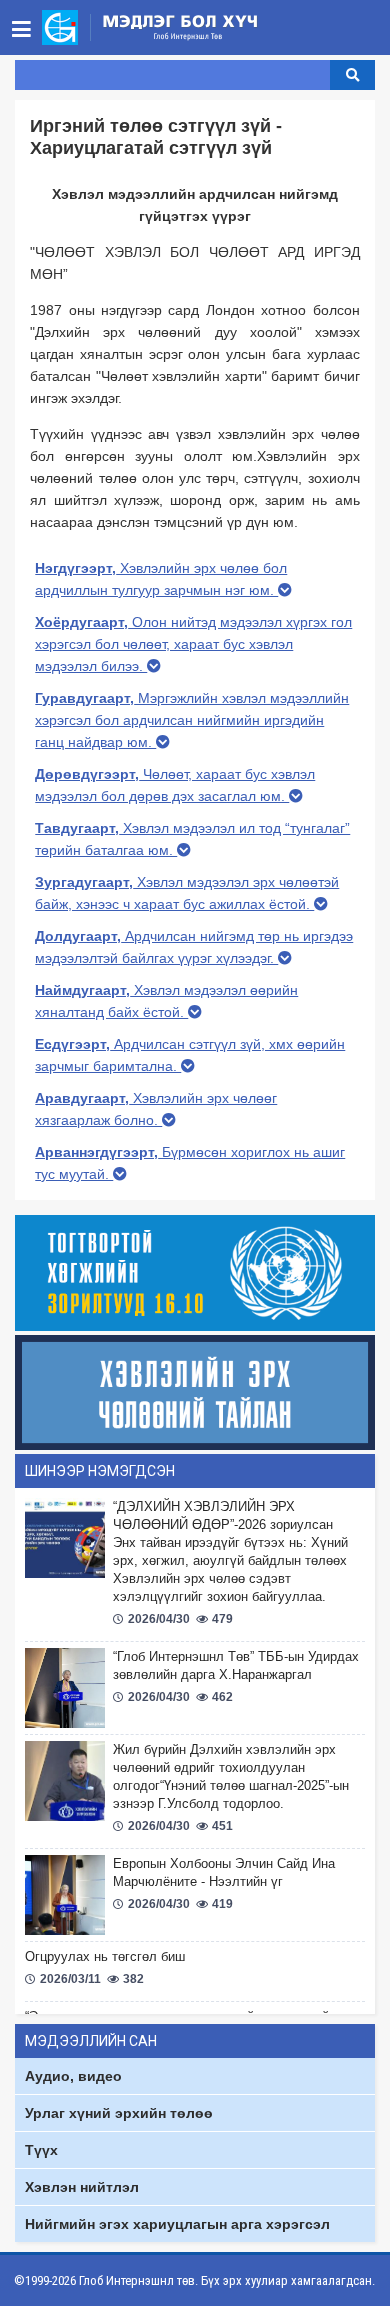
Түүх (41, 2150)
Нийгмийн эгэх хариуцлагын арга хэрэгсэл (177, 2224)
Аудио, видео (73, 2076)
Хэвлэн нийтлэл (82, 2187)
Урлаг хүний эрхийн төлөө (119, 2113)
